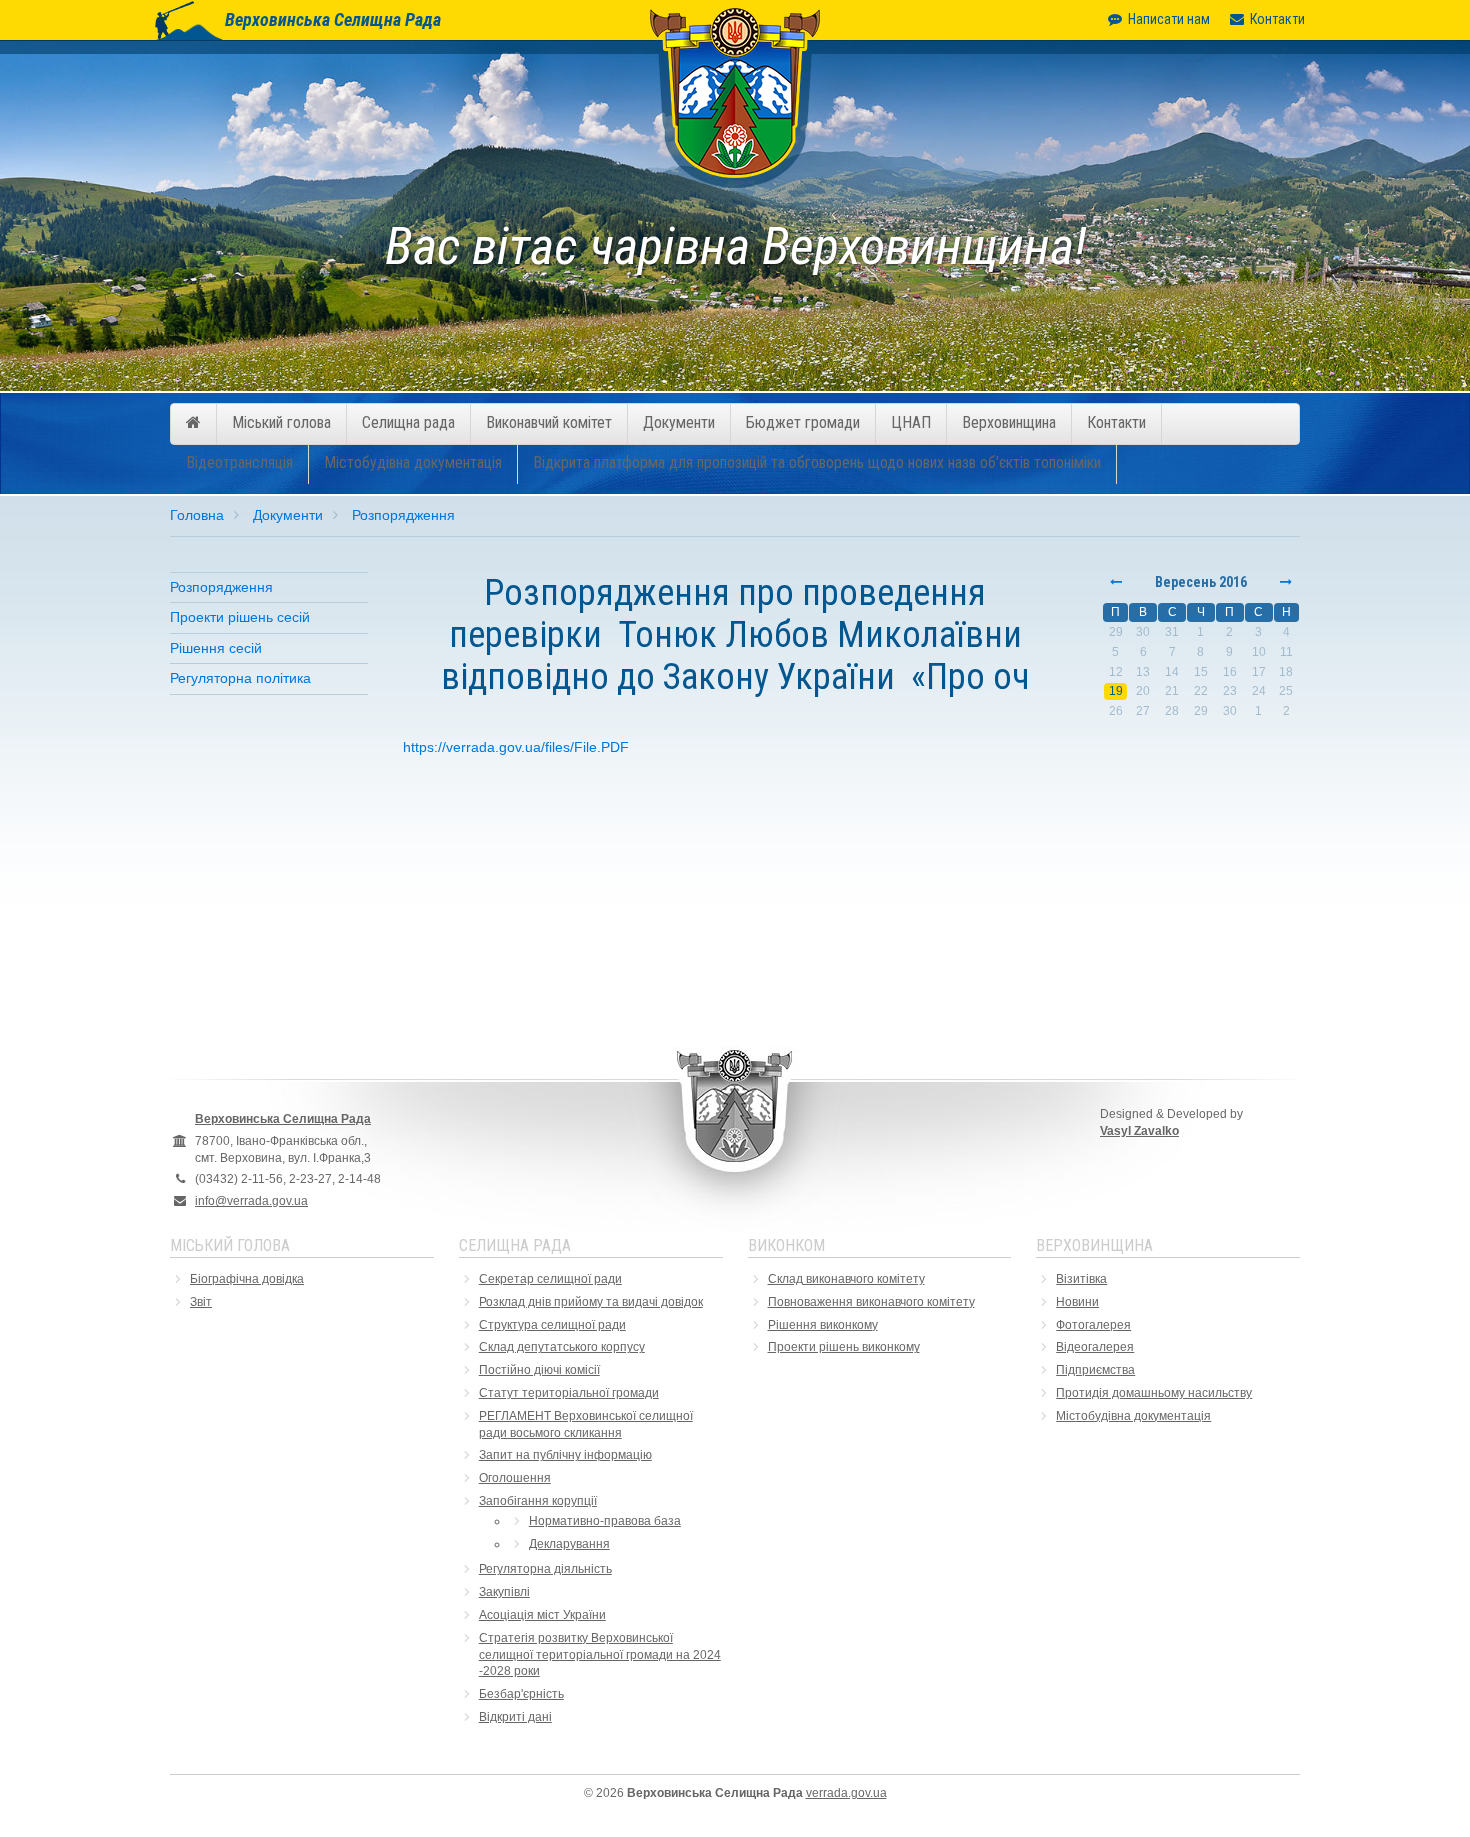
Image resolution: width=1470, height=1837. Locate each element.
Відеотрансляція (239, 462)
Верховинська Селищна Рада (333, 19)
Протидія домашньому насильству (1154, 1393)
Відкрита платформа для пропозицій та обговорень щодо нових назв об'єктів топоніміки (817, 462)
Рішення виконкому (823, 1325)
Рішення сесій (216, 648)
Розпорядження (403, 515)
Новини (1077, 1302)
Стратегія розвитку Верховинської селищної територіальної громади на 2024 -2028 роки (600, 1655)
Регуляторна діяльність (545, 1569)
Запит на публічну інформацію (565, 1455)
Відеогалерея (1095, 1347)
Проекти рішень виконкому (844, 1347)
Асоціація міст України (542, 1615)
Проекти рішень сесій (240, 617)
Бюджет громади (803, 422)
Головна (197, 515)
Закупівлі (504, 1592)
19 (1116, 691)
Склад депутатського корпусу (562, 1347)
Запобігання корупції (538, 1501)
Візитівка (1081, 1279)
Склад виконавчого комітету (846, 1279)
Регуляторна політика (240, 678)
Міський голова (281, 422)
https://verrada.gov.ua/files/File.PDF (516, 747)
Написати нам (1169, 19)
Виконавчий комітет (549, 422)
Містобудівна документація (413, 462)
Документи (679, 422)
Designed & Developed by (1171, 1122)
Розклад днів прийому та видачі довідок (591, 1302)
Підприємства (1095, 1370)
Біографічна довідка (247, 1279)
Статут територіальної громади (569, 1393)
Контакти (1277, 19)
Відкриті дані (515, 1717)
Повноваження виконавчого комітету (871, 1302)
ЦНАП (911, 422)
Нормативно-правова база (605, 1521)
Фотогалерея (1093, 1325)
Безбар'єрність (521, 1694)
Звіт (201, 1302)
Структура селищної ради (552, 1325)
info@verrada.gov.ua (251, 1201)
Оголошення (515, 1478)
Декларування (569, 1544)
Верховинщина (1009, 422)
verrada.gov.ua (846, 1793)
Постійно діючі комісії (539, 1370)
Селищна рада (408, 422)
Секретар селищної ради (550, 1279)
